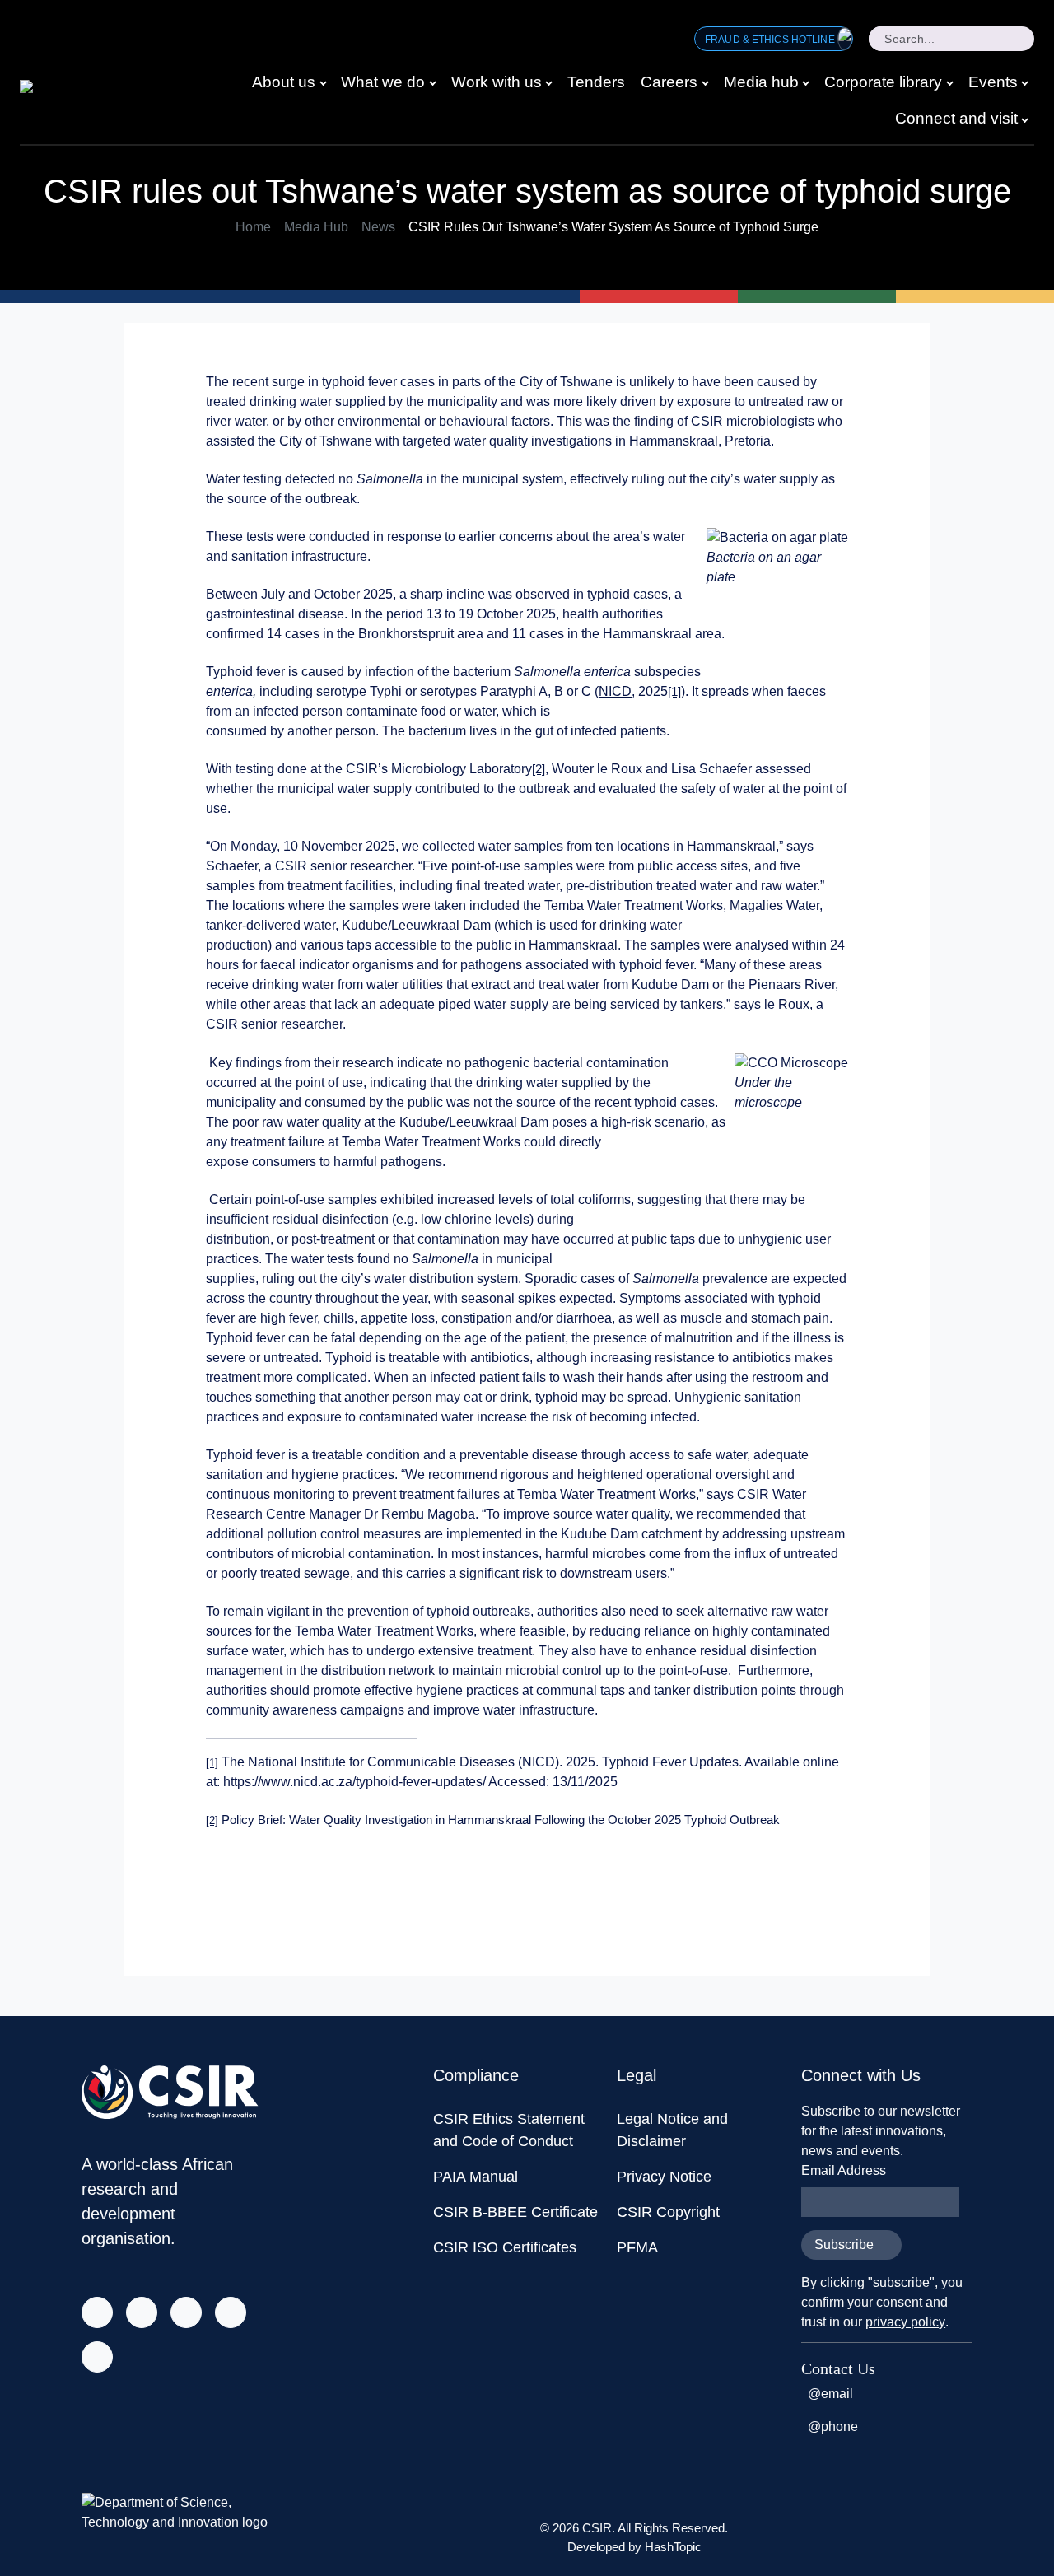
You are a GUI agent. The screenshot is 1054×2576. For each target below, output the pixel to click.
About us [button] (284, 82)
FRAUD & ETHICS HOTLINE (771, 40)
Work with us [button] (497, 82)
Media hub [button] (761, 82)
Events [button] (993, 82)
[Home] (55, 91)
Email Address (844, 2170)
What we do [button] (383, 82)
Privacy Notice (664, 2177)
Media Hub (316, 227)
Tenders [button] (596, 82)
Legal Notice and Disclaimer (672, 2130)
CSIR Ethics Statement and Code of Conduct (509, 2130)
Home (253, 227)
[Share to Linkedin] (799, 1888)
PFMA (637, 2247)
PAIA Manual (476, 2177)
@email (830, 2394)
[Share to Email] (832, 1888)
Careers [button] (669, 82)
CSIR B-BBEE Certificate (515, 2212)
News (378, 227)
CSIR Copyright (668, 2212)
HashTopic (673, 2547)
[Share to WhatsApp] (766, 1888)
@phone (833, 2427)
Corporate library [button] (883, 82)
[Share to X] (733, 1888)
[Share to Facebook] (700, 1888)
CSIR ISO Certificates (505, 2247)
